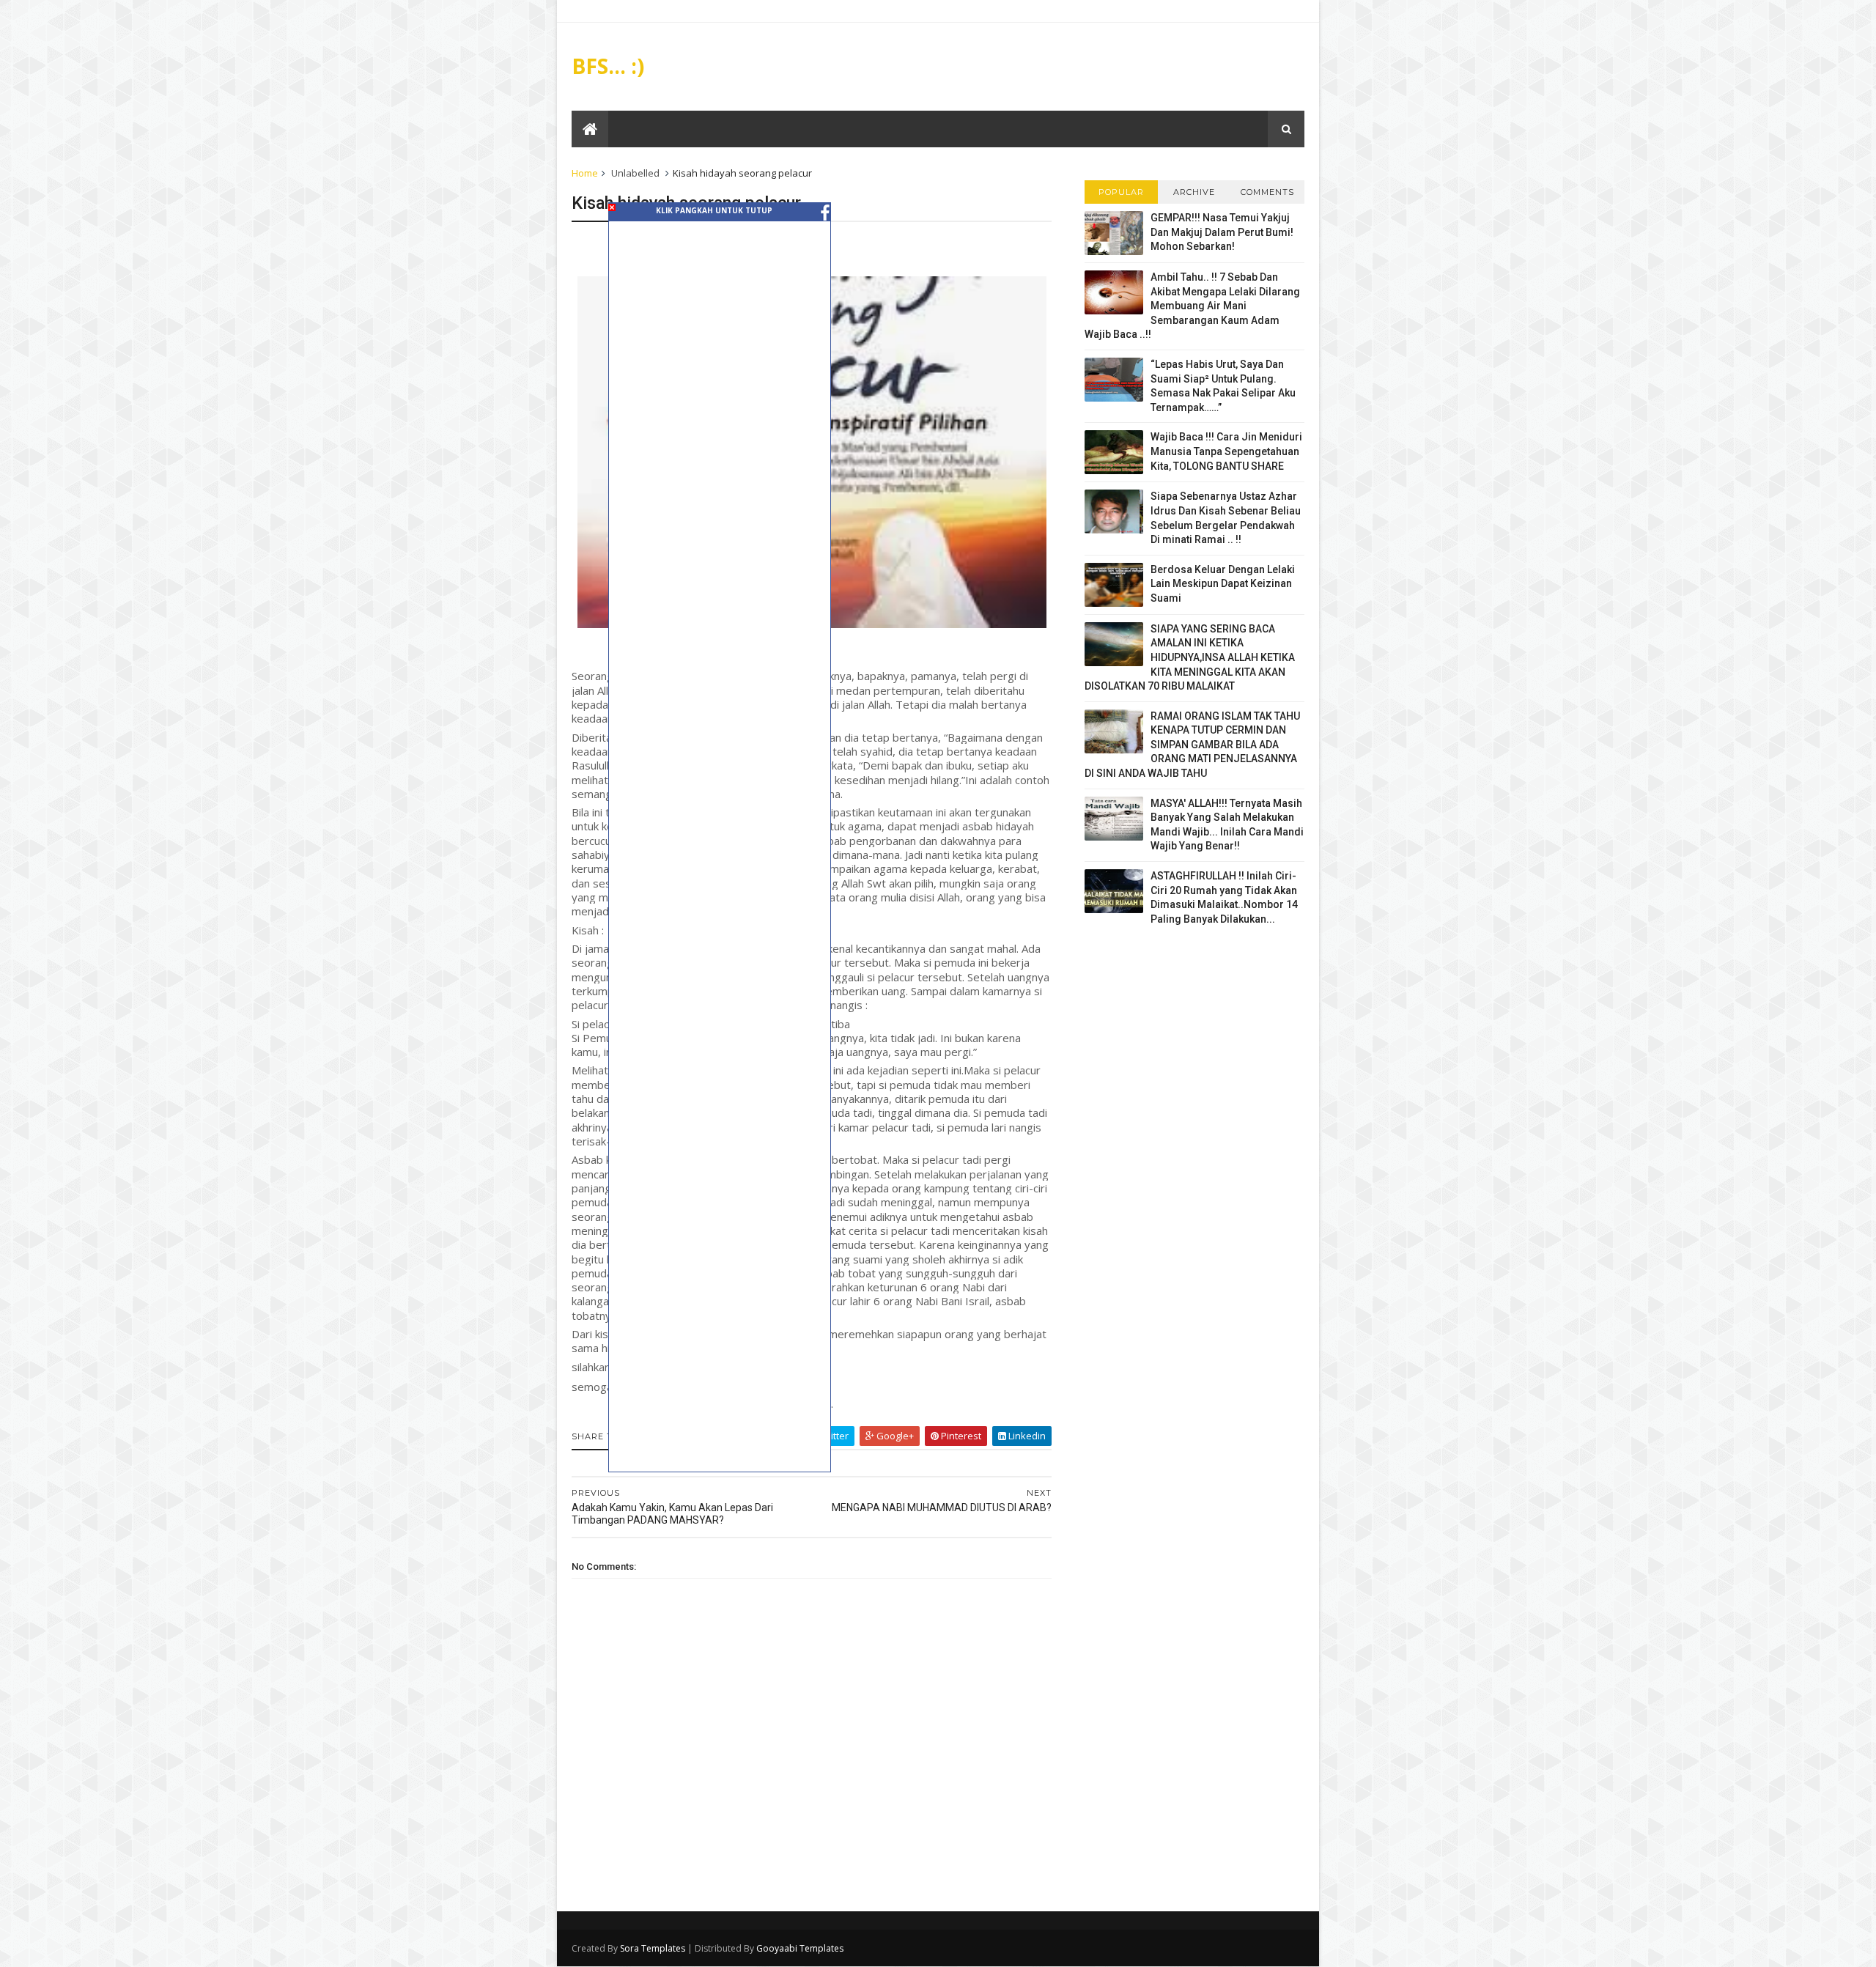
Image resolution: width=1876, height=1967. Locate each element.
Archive (1194, 192)
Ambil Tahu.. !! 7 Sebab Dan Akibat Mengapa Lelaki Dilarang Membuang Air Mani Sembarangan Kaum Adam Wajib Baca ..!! (1192, 306)
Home (585, 173)
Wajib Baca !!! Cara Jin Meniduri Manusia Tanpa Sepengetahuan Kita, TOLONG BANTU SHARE (1226, 451)
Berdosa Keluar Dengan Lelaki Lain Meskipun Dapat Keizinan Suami (1223, 584)
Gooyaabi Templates (800, 1948)
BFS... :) (608, 66)
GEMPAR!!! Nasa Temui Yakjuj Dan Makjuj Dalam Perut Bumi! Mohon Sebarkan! (1222, 232)
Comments (1267, 192)
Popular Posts (1121, 195)
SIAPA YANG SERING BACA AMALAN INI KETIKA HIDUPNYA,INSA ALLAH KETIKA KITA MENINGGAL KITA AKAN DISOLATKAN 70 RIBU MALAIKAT (1190, 657)
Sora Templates (653, 1948)
